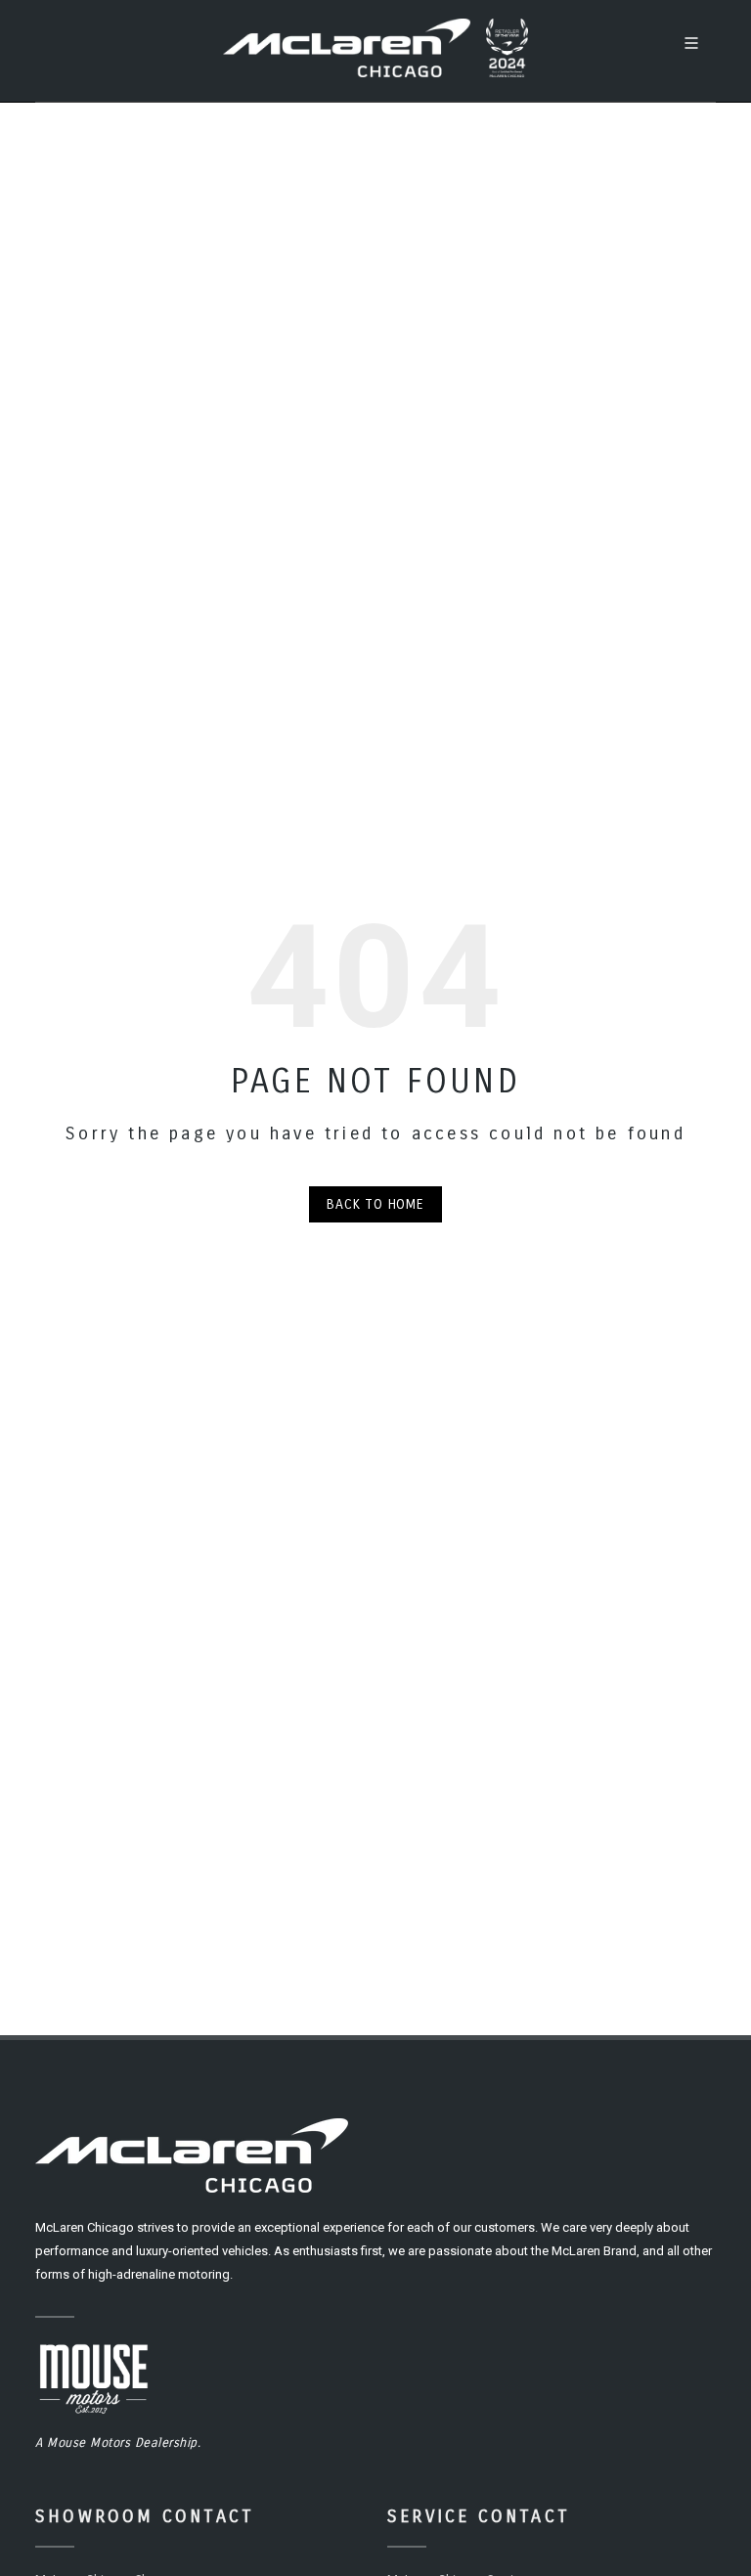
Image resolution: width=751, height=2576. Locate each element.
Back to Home (375, 1204)
